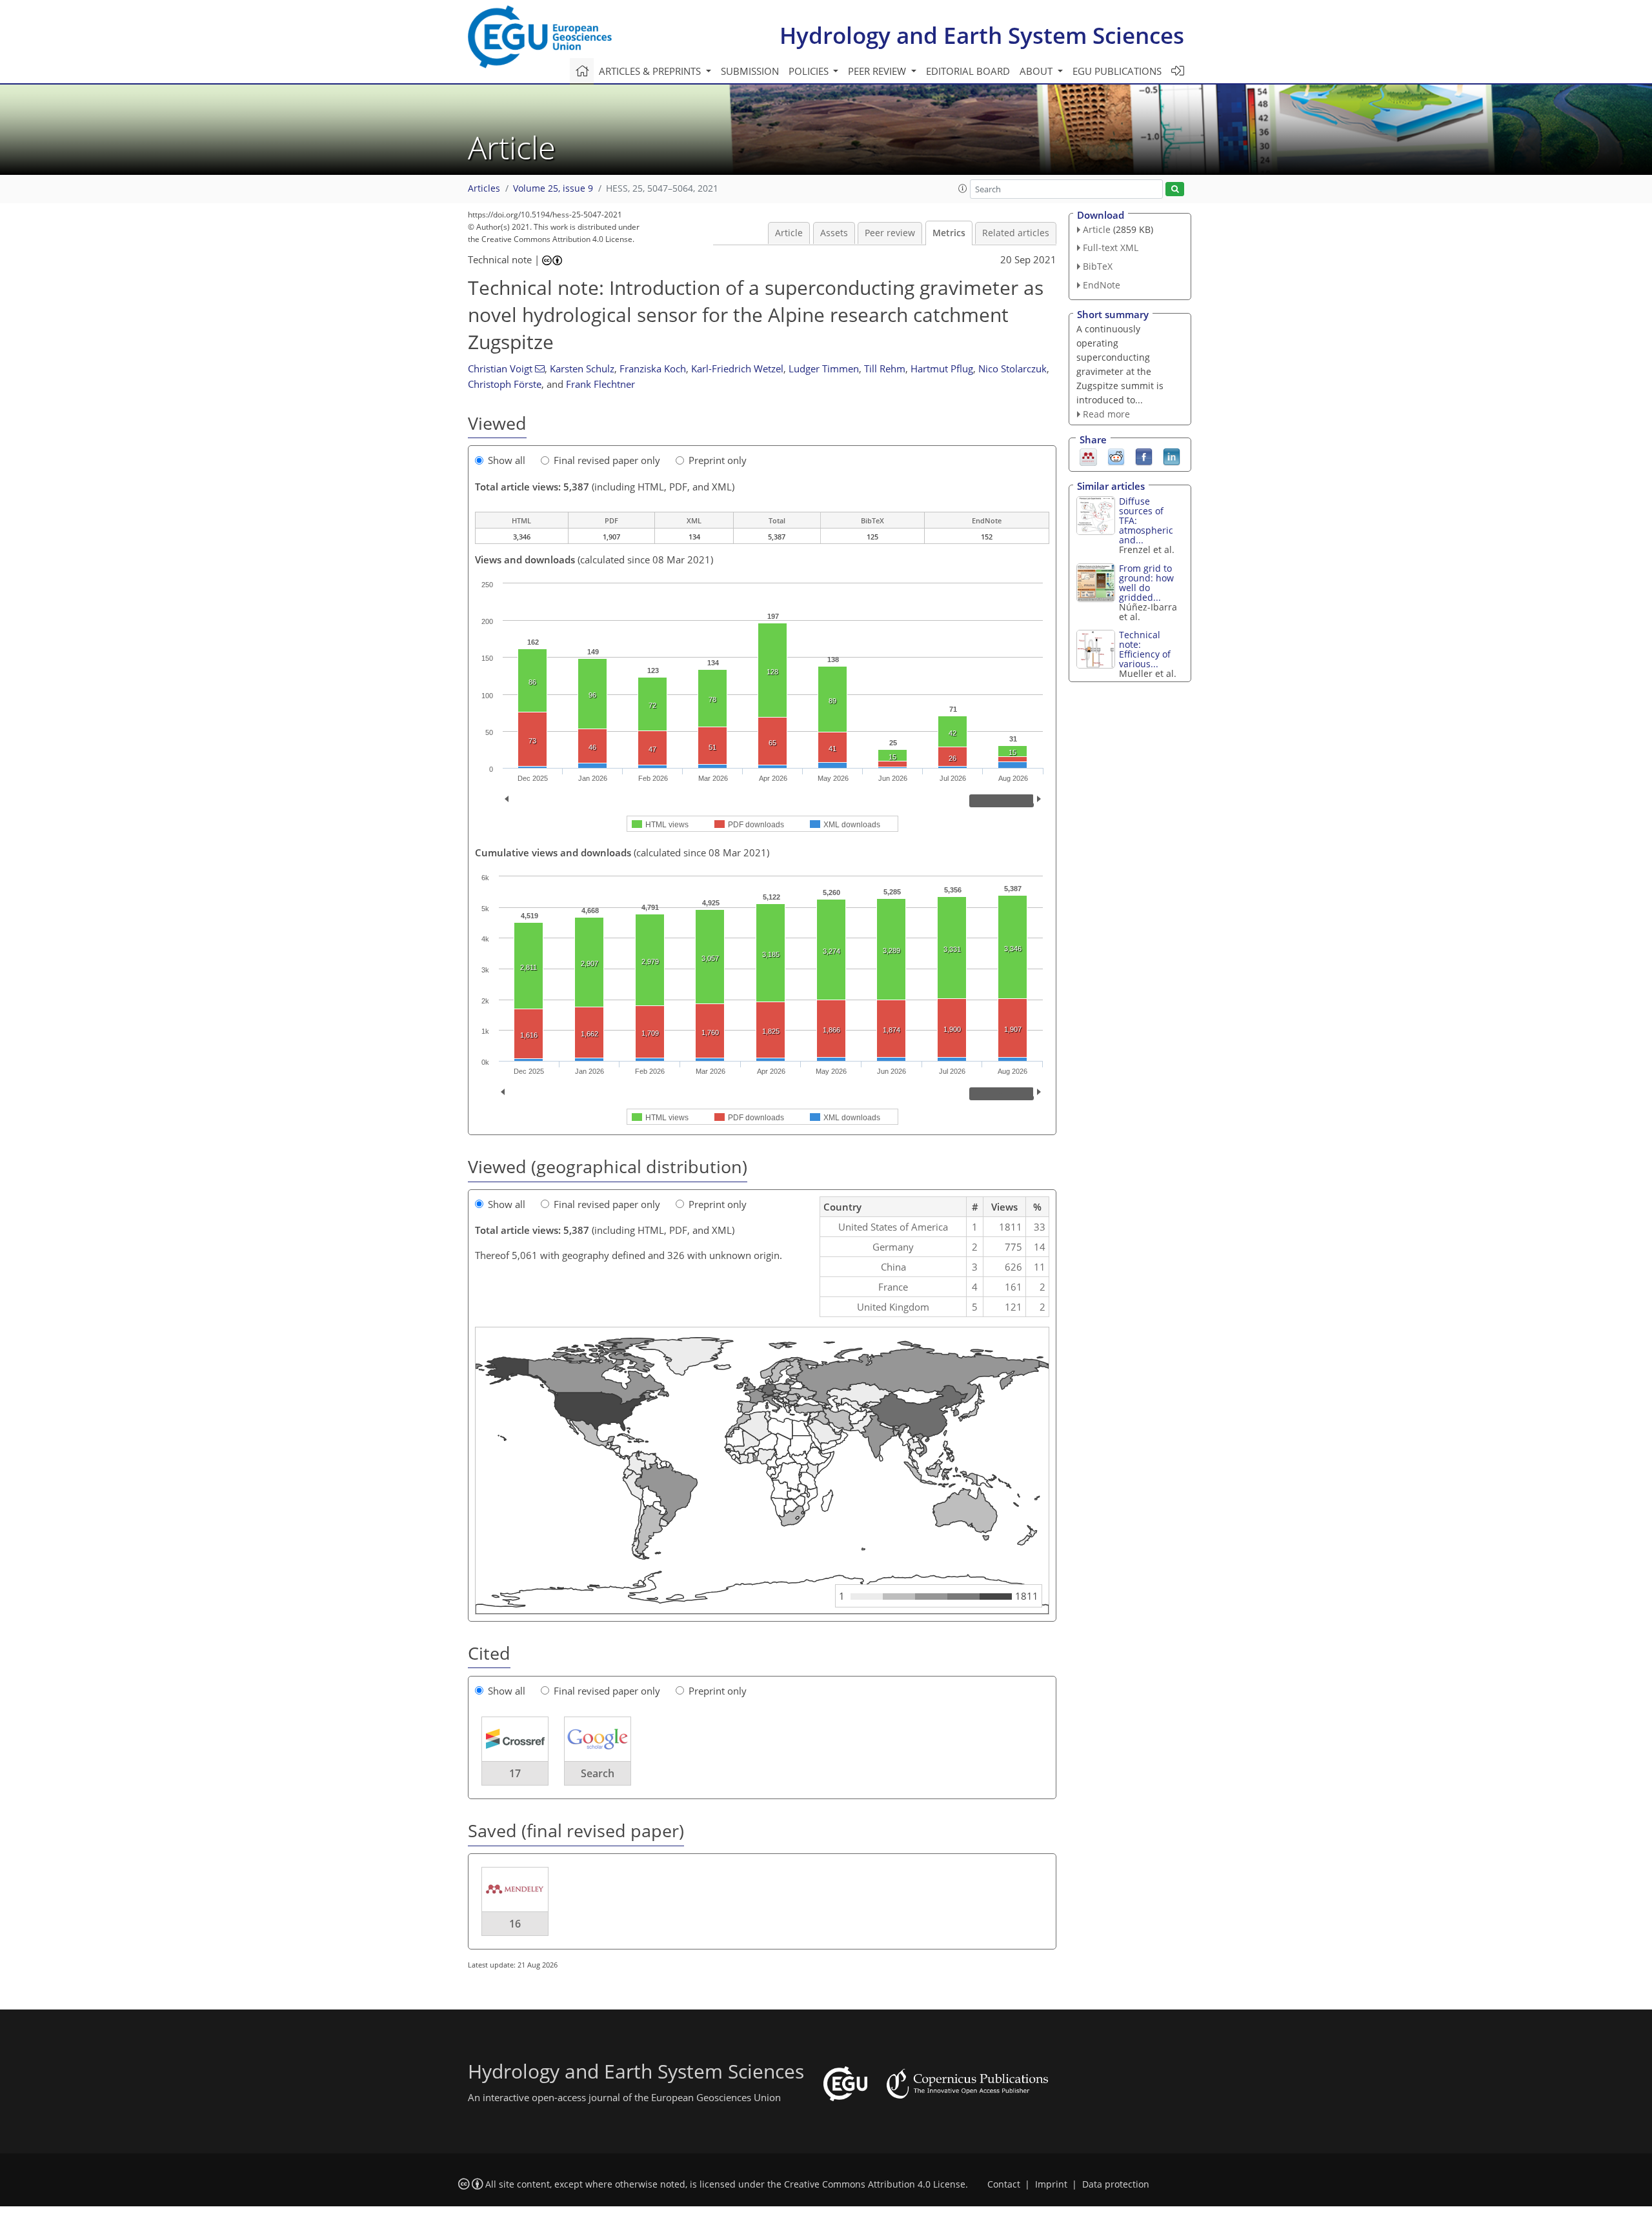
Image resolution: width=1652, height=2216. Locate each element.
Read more (1106, 414)
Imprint (1051, 2184)
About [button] (1037, 71)
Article (789, 233)
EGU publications (1117, 71)
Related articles (1016, 233)
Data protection (1116, 2184)
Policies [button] (810, 71)
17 (515, 1773)
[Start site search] (1175, 189)
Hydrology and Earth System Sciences (982, 35)
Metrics (949, 233)
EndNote (1102, 285)
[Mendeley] (1088, 456)
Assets (834, 233)
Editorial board (968, 71)
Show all (507, 460)
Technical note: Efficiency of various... (1145, 649)
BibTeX (1098, 266)
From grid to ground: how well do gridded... (1146, 583)
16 (515, 1924)
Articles (484, 188)
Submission (750, 71)
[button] (963, 188)
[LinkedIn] (1172, 456)
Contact (1004, 2184)
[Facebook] (1144, 456)
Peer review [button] (878, 71)
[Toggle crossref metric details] (515, 1738)
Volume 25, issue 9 (553, 188)
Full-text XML (1111, 247)
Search (598, 1773)
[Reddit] (1116, 456)
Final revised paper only (607, 460)
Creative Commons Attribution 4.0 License (875, 2184)
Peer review (890, 233)
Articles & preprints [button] (651, 71)
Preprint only (718, 460)
